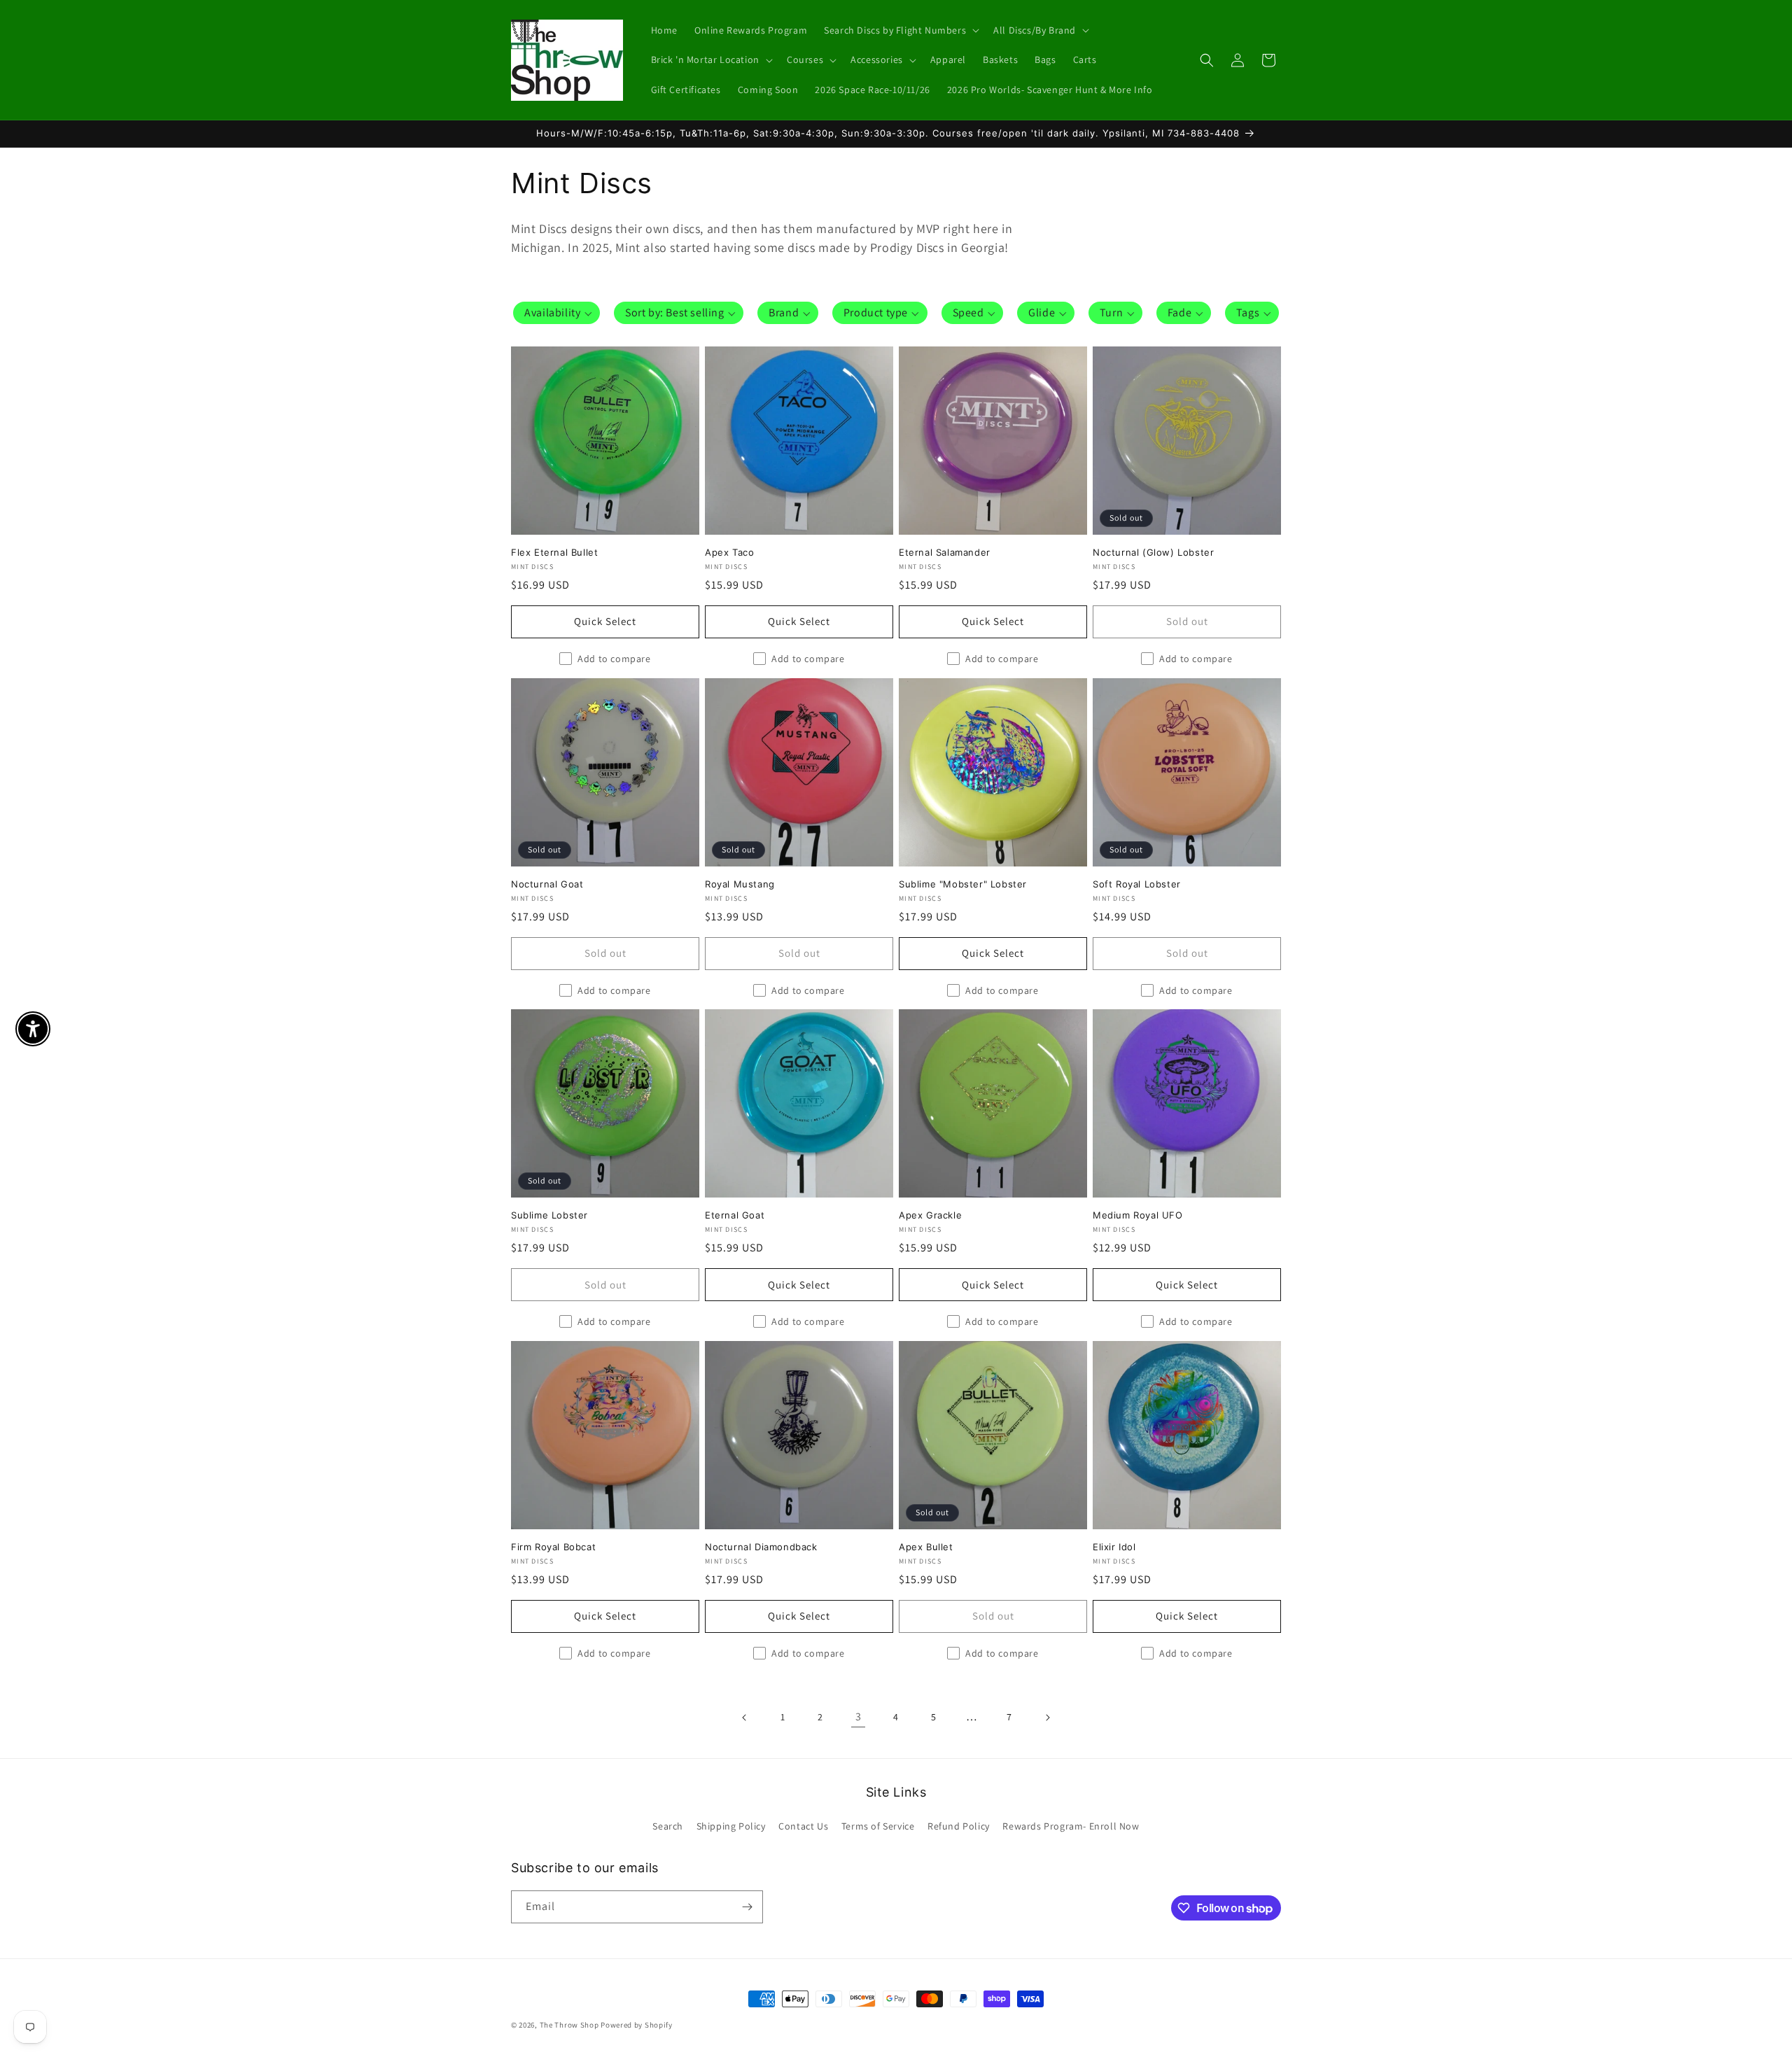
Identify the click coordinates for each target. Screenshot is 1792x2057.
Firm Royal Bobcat (553, 1547)
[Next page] (1047, 1718)
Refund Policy (959, 1826)
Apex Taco (729, 552)
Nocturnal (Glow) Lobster (1153, 552)
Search (668, 1826)
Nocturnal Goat (547, 884)
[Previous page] (745, 1718)
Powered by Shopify (637, 2025)
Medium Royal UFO (1138, 1215)
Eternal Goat (735, 1215)
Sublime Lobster (549, 1215)
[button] (900, 30)
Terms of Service (878, 1826)
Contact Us (803, 1826)
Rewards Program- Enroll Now (1071, 1826)
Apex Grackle (930, 1215)
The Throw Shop (569, 2025)
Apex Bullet (926, 1547)
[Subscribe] (747, 1907)
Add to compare (614, 659)
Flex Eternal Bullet (554, 552)
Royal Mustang (740, 884)
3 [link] (859, 1716)
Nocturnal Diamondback (761, 1547)
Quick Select (605, 621)
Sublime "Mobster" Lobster (963, 884)
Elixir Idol (1114, 1547)
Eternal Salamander (945, 552)
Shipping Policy (731, 1826)
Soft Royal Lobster (1137, 884)
